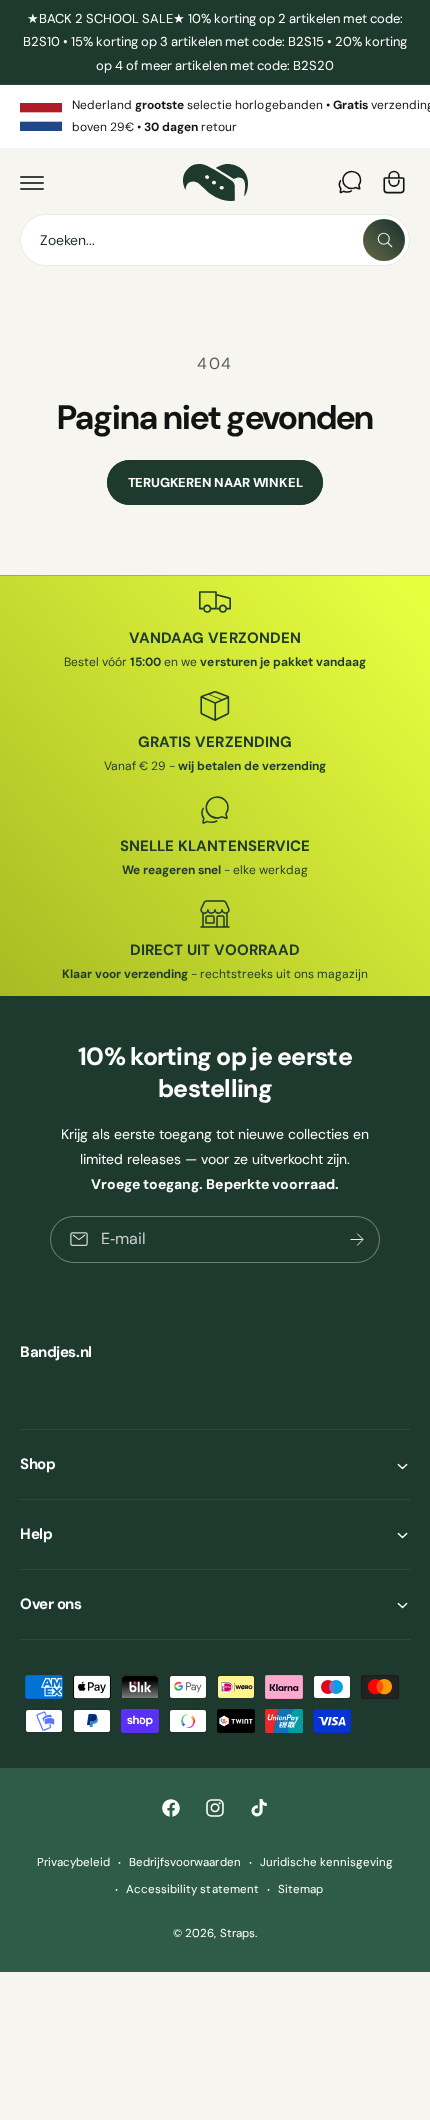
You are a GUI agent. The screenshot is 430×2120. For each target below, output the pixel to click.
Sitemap (300, 1889)
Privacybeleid (73, 1862)
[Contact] (350, 182)
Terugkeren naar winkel (215, 482)
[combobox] (215, 240)
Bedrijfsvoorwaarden (184, 1862)
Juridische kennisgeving (326, 1862)
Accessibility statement (192, 1889)
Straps (237, 1933)
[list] (215, 116)
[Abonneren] (357, 1239)
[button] (32, 182)
